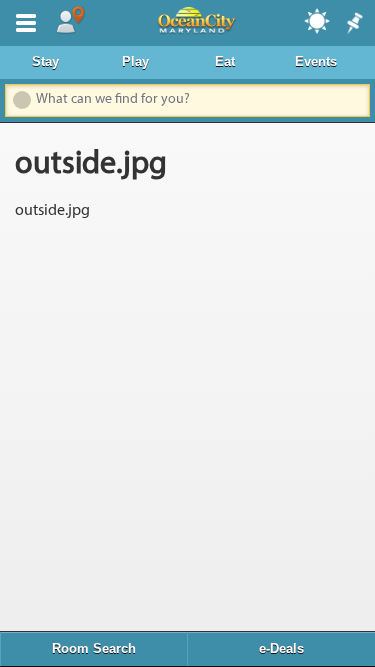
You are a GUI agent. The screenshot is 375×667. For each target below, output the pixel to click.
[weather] (318, 20)
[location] (70, 21)
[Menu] (22, 21)
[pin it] (353, 24)
